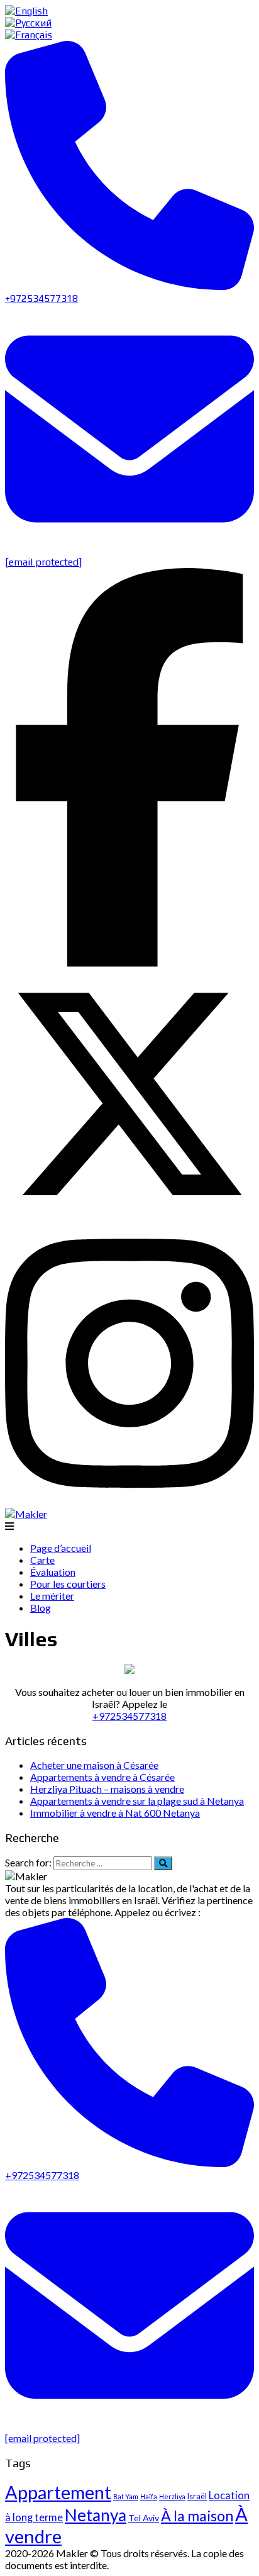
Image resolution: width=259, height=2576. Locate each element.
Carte (42, 1560)
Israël (197, 2496)
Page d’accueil (61, 1548)
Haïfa (149, 2496)
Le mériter (52, 1596)
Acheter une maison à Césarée (94, 1765)
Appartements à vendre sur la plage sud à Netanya (137, 1801)
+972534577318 (129, 1716)
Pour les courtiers (68, 1584)
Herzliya (172, 2496)
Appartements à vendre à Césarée (102, 1777)
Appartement (58, 2492)
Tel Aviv (144, 2518)
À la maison (197, 2516)
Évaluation (53, 1572)
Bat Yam (126, 2496)
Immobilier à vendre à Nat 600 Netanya (115, 1813)
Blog (41, 1608)
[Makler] (26, 1514)
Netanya (96, 2515)
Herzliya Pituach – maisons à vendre (107, 1789)
